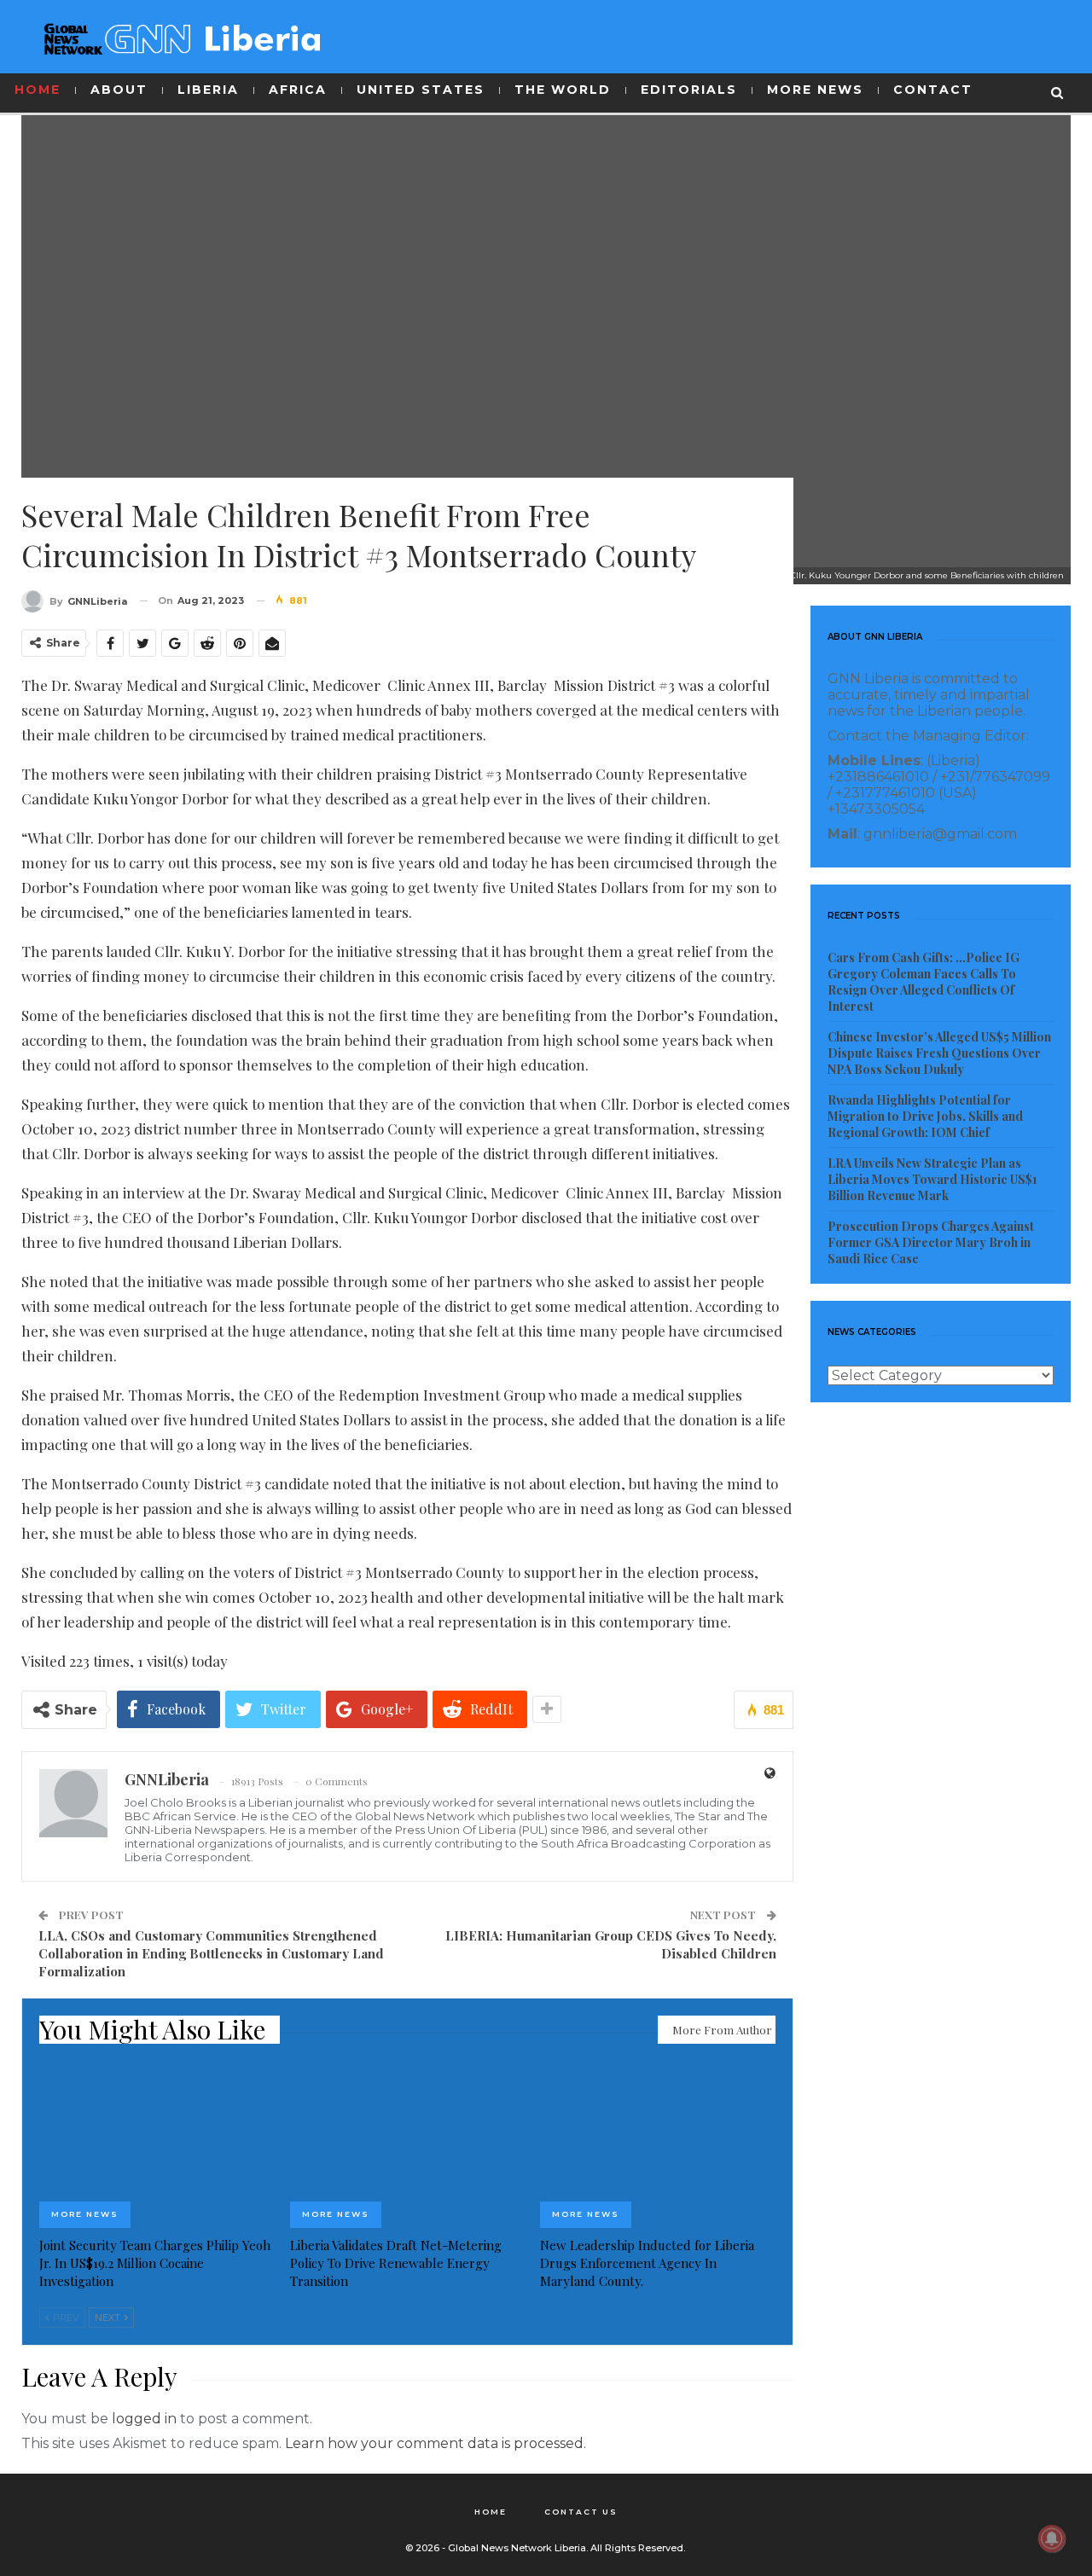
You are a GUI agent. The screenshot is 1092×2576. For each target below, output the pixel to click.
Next (109, 2318)
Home (491, 2512)
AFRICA (298, 90)
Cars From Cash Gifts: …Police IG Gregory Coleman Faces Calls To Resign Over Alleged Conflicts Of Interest (924, 982)
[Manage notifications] (1052, 2538)
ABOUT (119, 90)
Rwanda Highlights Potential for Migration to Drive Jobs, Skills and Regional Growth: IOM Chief (925, 1116)
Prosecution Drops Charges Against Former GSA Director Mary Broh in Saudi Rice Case (931, 1242)
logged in (144, 2419)
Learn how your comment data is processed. (436, 2443)
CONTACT (933, 90)
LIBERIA (208, 90)
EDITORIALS (689, 90)
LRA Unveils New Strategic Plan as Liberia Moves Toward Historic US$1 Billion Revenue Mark (932, 1179)
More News (85, 2214)
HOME (38, 90)
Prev (65, 2318)
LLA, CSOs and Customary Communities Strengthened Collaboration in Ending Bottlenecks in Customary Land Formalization (211, 1953)
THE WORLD (563, 90)
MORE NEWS (815, 90)
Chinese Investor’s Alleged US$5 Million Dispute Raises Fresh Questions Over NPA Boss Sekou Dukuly (939, 1053)
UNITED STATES (421, 90)
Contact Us (581, 2512)
